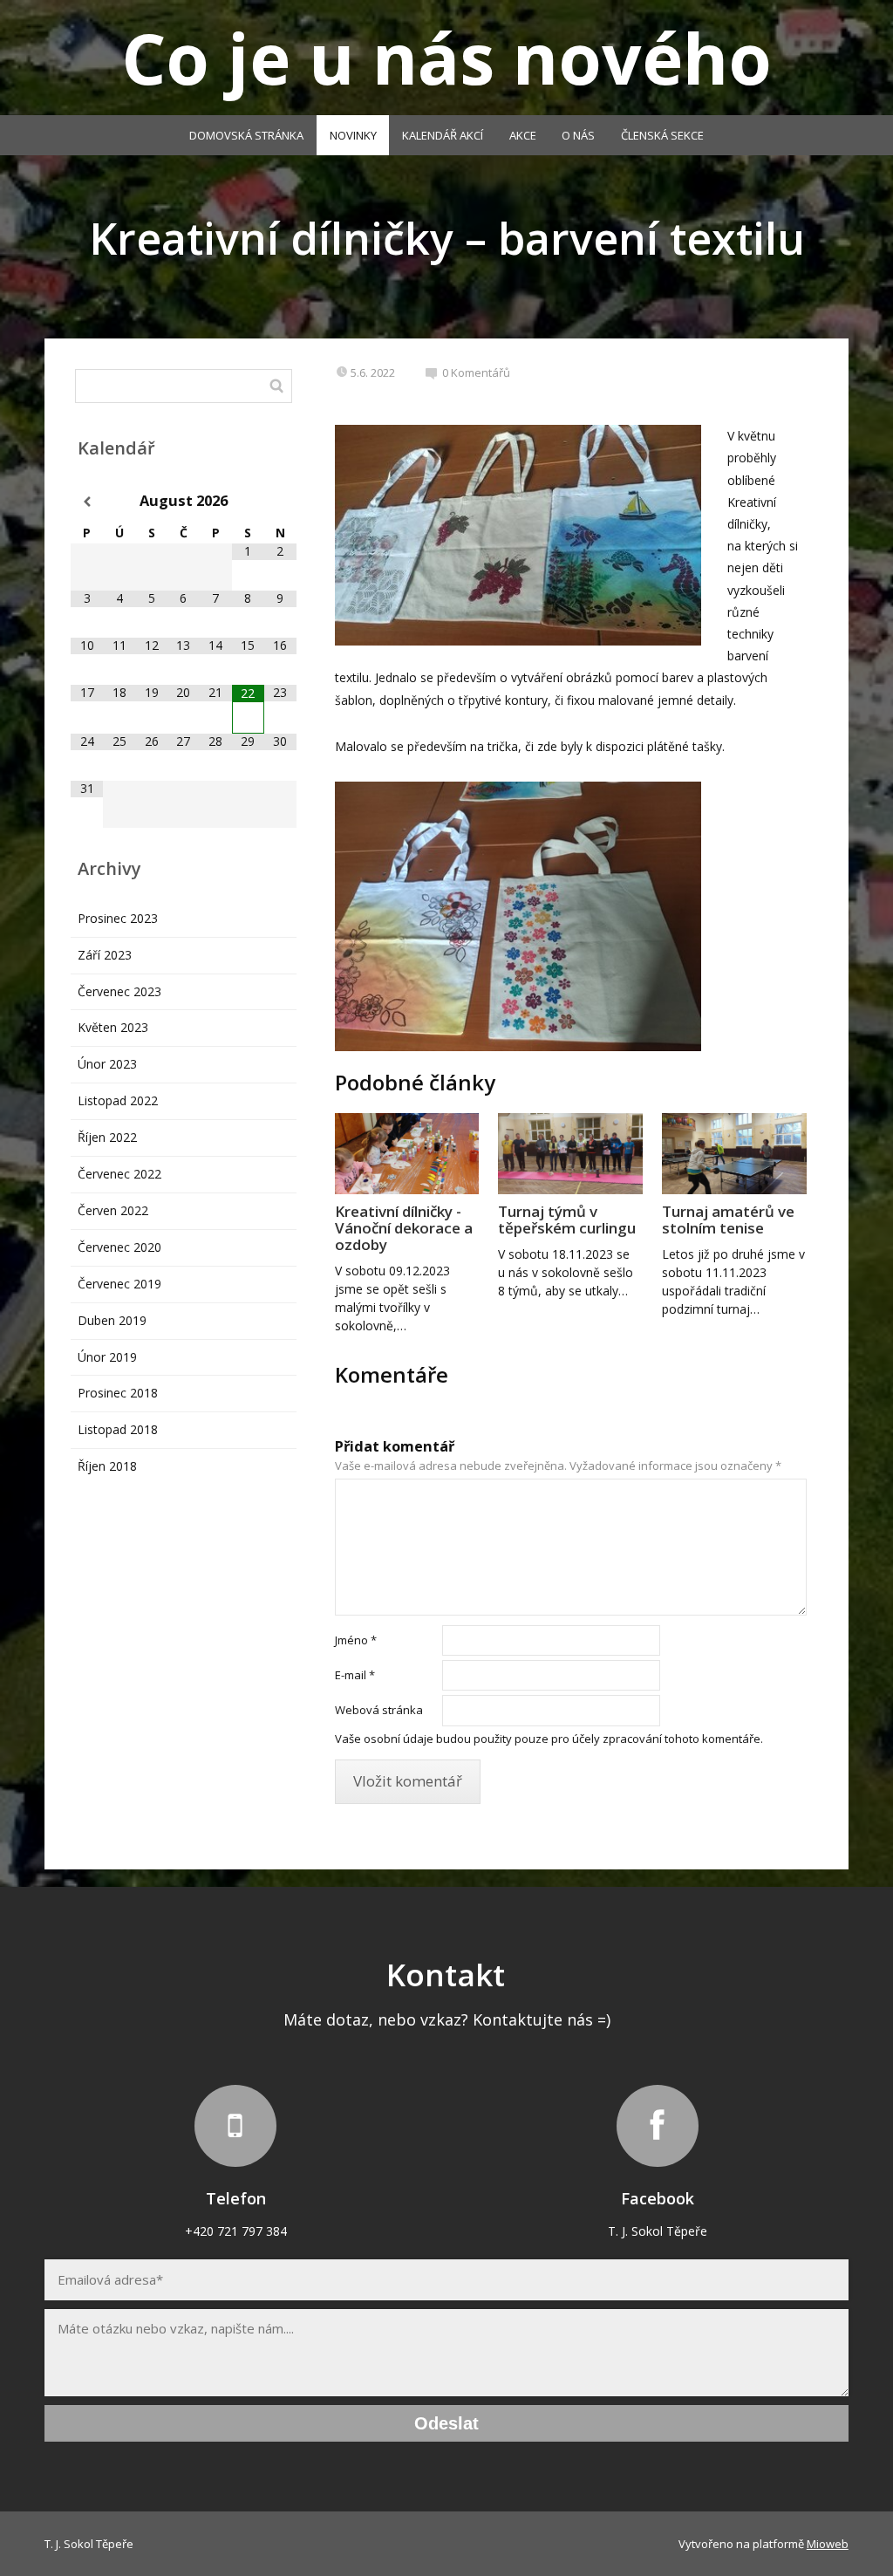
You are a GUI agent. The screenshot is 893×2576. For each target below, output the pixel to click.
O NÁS (578, 135)
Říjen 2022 (107, 1137)
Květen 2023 (113, 1027)
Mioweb (828, 2544)
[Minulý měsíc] (87, 502)
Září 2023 (105, 955)
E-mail (355, 1675)
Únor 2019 (107, 1357)
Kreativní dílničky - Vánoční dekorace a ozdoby (404, 1228)
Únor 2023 (107, 1064)
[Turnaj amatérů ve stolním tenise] (734, 1154)
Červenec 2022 (119, 1174)
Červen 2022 (113, 1210)
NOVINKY (353, 135)
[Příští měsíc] (280, 502)
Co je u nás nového (446, 58)
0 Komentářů (476, 372)
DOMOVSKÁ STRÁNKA (246, 135)
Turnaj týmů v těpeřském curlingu (567, 1220)
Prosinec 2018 (118, 1393)
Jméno (356, 1640)
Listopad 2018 (118, 1429)
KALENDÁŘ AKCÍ (443, 135)
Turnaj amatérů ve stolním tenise (728, 1220)
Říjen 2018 (107, 1466)
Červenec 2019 (119, 1284)
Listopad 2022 (118, 1100)
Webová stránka (379, 1710)
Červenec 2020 (119, 1247)
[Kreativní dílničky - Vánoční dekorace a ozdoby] (407, 1154)
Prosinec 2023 (118, 918)
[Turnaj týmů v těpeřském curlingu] (570, 1154)
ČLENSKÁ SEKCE (662, 135)
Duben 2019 (112, 1320)
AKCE (523, 135)
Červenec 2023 (119, 991)
